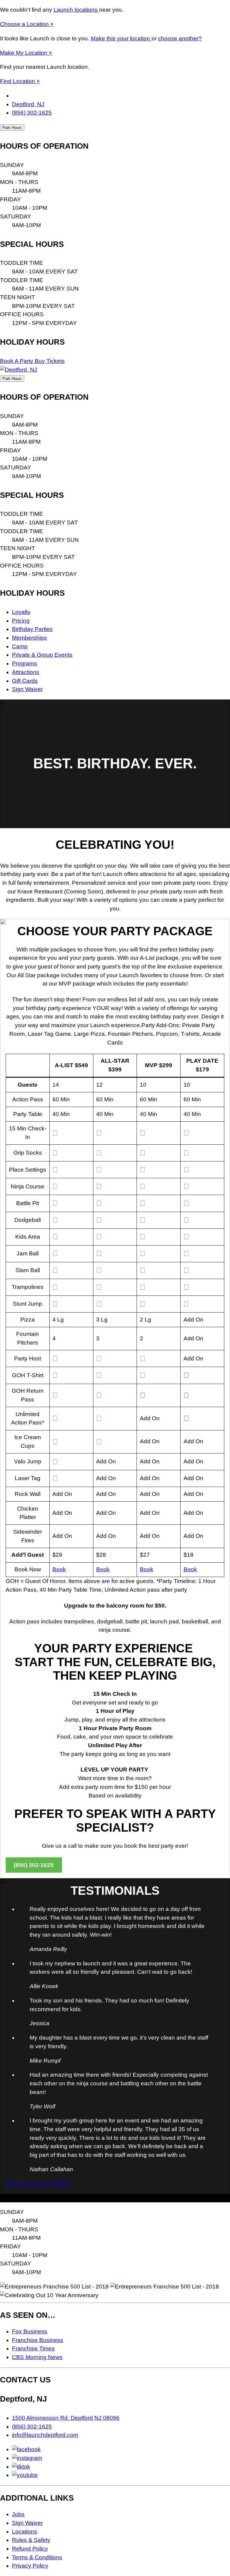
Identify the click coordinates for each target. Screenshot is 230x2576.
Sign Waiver (27, 689)
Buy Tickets (50, 361)
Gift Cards (25, 681)
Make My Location (24, 53)
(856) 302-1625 (32, 113)
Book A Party (17, 361)
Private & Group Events (42, 655)
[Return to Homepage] (19, 370)
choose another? (180, 38)
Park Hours (12, 128)
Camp (20, 646)
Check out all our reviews (38, 2184)
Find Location (18, 81)
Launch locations (76, 10)
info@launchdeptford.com (45, 2435)
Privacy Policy (30, 2566)
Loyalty (21, 612)
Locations (25, 2532)
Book (59, 1569)
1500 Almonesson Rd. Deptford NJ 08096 (66, 2418)
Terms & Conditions (37, 2557)
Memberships (29, 638)
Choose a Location (25, 24)
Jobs (18, 2514)
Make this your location (121, 38)
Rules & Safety (31, 2540)
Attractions (26, 672)
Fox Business (30, 2331)
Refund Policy (30, 2549)
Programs (25, 663)
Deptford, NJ (28, 104)
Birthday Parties (32, 629)
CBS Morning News (37, 2357)
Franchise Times (33, 2348)
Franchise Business (38, 2340)
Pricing (21, 621)
